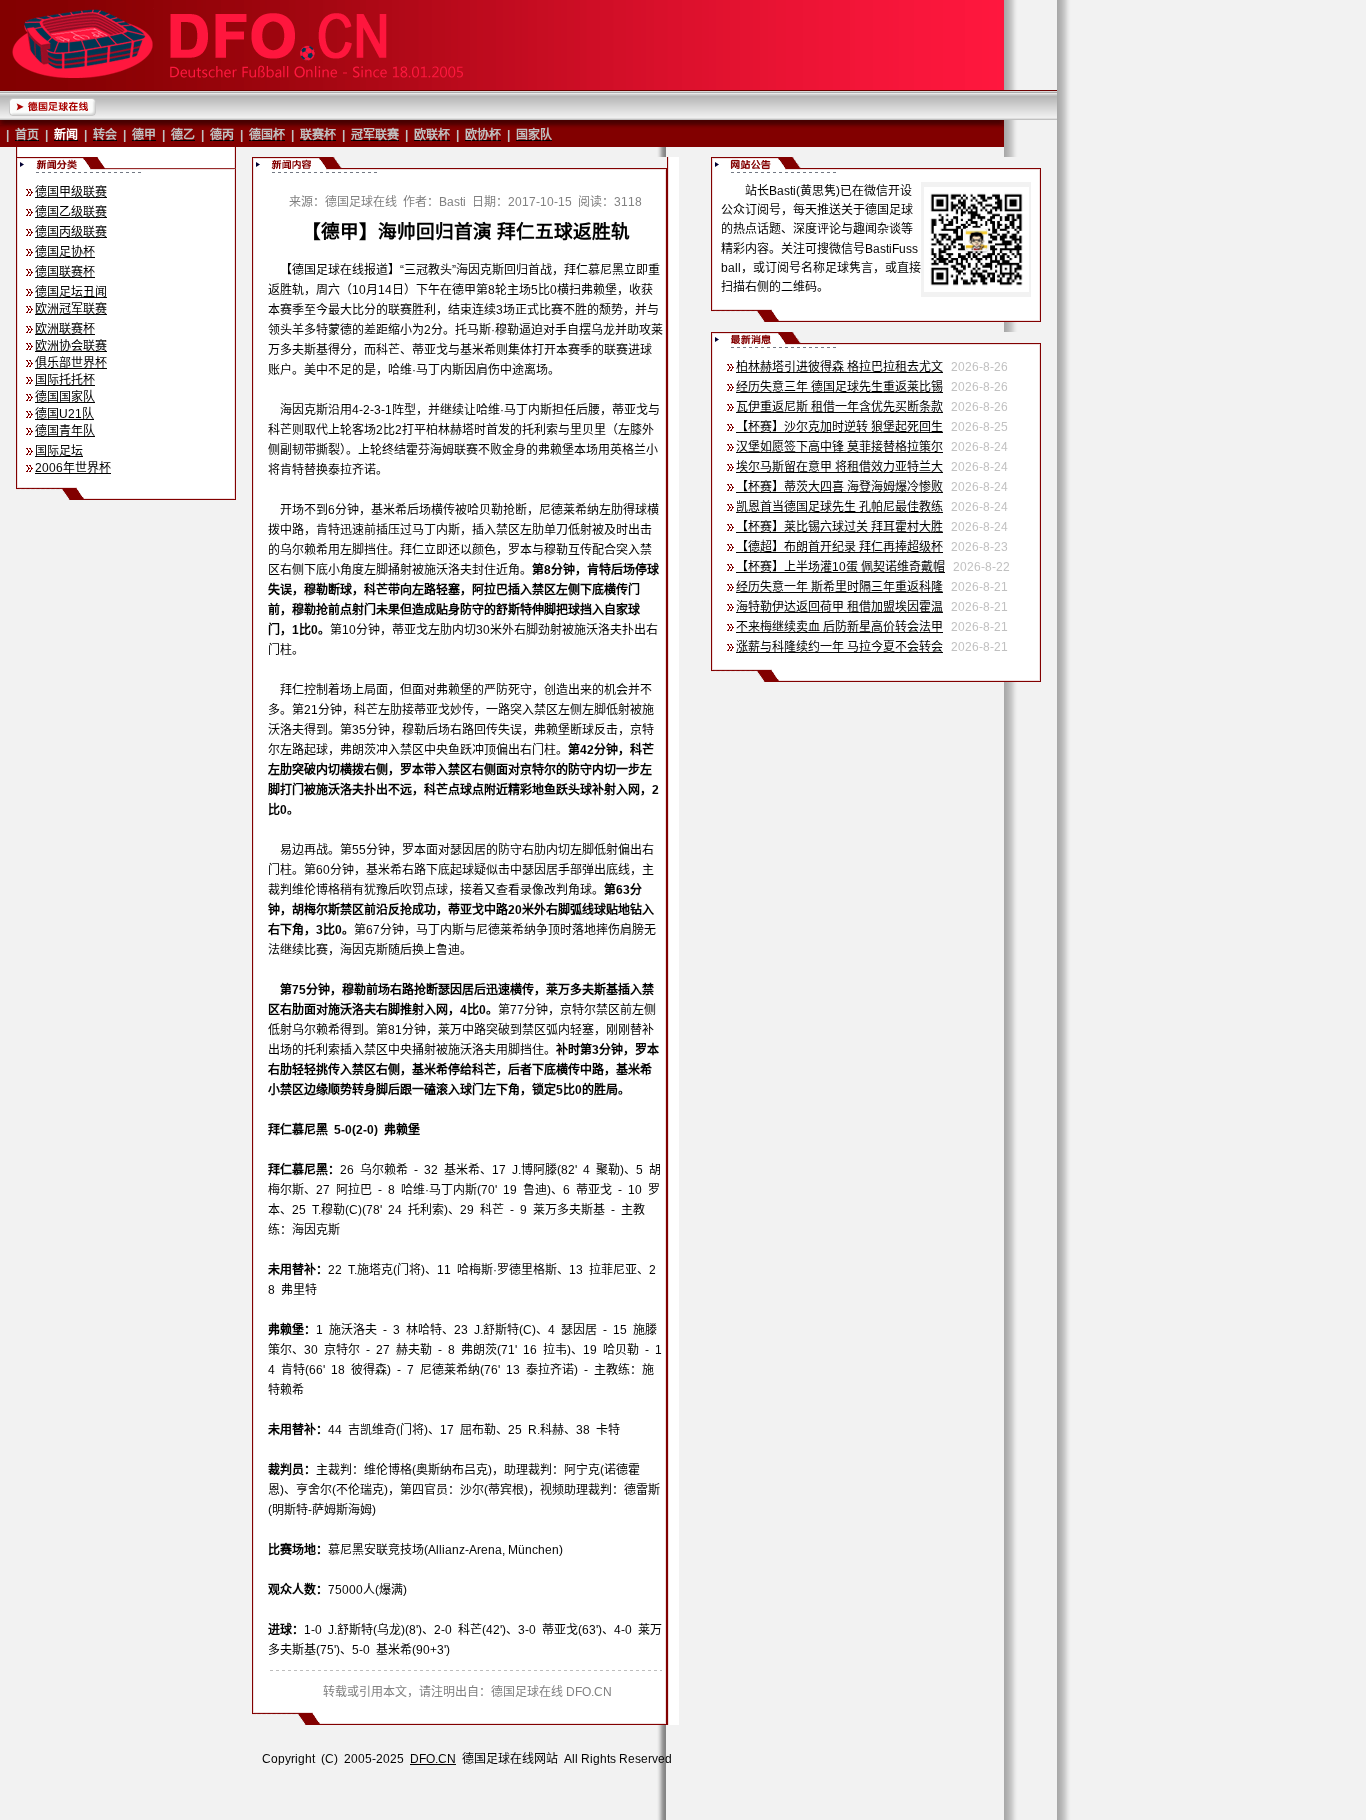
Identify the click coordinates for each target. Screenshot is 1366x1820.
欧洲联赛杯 (65, 329)
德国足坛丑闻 (71, 292)
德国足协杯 (65, 252)
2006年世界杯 (73, 468)
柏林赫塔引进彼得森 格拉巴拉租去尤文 (839, 367)
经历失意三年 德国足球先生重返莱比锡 (839, 387)
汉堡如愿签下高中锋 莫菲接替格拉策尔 (839, 447)
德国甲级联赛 (71, 192)
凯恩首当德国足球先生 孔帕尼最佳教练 (839, 507)
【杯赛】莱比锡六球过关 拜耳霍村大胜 (839, 527)
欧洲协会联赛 (71, 346)
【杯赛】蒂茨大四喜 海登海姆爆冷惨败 (839, 487)
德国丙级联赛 (71, 232)
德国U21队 (64, 414)
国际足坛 (59, 451)
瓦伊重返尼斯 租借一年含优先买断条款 (839, 407)
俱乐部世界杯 (71, 363)
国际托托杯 (65, 380)
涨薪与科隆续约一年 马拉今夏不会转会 (839, 647)
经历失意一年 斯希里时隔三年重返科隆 (839, 587)
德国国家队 (65, 397)
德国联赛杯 (65, 272)
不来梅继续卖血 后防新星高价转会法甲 (839, 627)
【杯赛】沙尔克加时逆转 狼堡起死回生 (839, 427)
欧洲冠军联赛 (71, 309)
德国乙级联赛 (71, 212)
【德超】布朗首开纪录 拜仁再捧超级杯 (839, 547)
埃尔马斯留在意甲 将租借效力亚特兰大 (839, 467)
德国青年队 (65, 431)
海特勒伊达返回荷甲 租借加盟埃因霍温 (839, 607)
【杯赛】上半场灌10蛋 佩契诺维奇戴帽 (840, 567)
